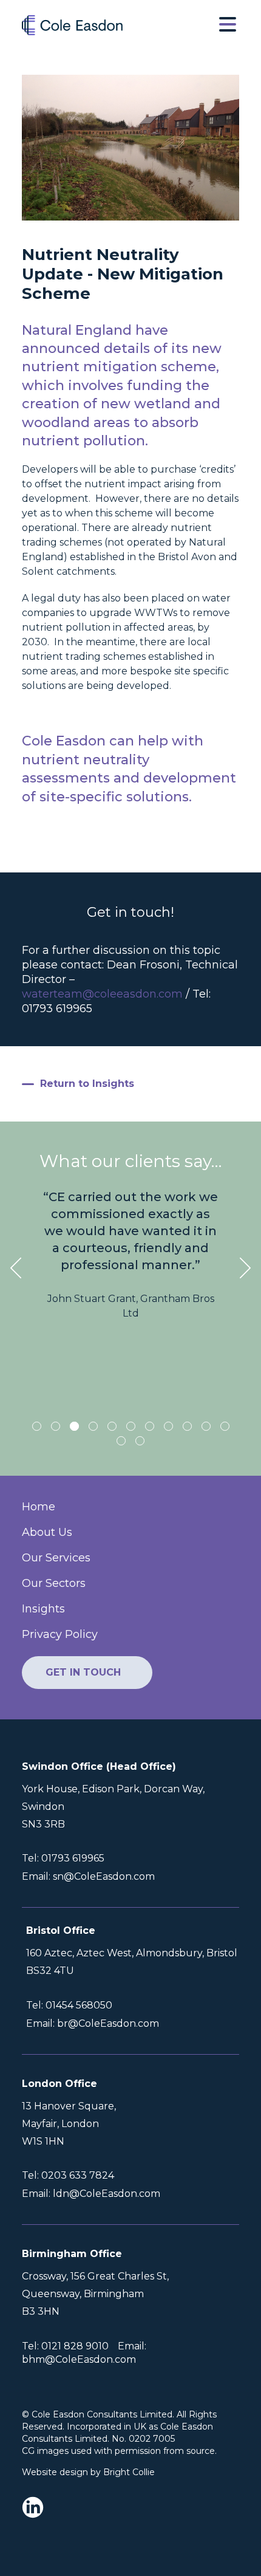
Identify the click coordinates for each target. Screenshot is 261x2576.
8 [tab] (168, 1426)
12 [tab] (121, 1441)
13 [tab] (140, 1441)
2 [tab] (56, 1426)
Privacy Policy (60, 1634)
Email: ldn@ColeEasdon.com (91, 2194)
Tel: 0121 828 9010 (65, 2346)
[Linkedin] (36, 2509)
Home (39, 1507)
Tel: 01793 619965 (63, 1858)
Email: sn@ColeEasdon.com (88, 1877)
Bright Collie (129, 2472)
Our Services (56, 1558)
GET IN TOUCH (83, 1672)
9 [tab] (187, 1426)
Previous (16, 1268)
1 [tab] (37, 1426)
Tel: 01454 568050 (69, 2006)
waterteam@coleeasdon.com (102, 994)
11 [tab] (225, 1426)
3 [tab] (74, 1426)
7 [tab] (150, 1426)
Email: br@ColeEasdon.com (93, 2024)
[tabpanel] (130, 1255)
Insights (43, 1609)
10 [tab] (206, 1426)
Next (245, 1268)
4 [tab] (93, 1426)
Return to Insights (87, 1084)
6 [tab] (131, 1426)
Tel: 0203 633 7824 (68, 2176)
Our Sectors (54, 1583)
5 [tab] (112, 1426)
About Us (47, 1532)
